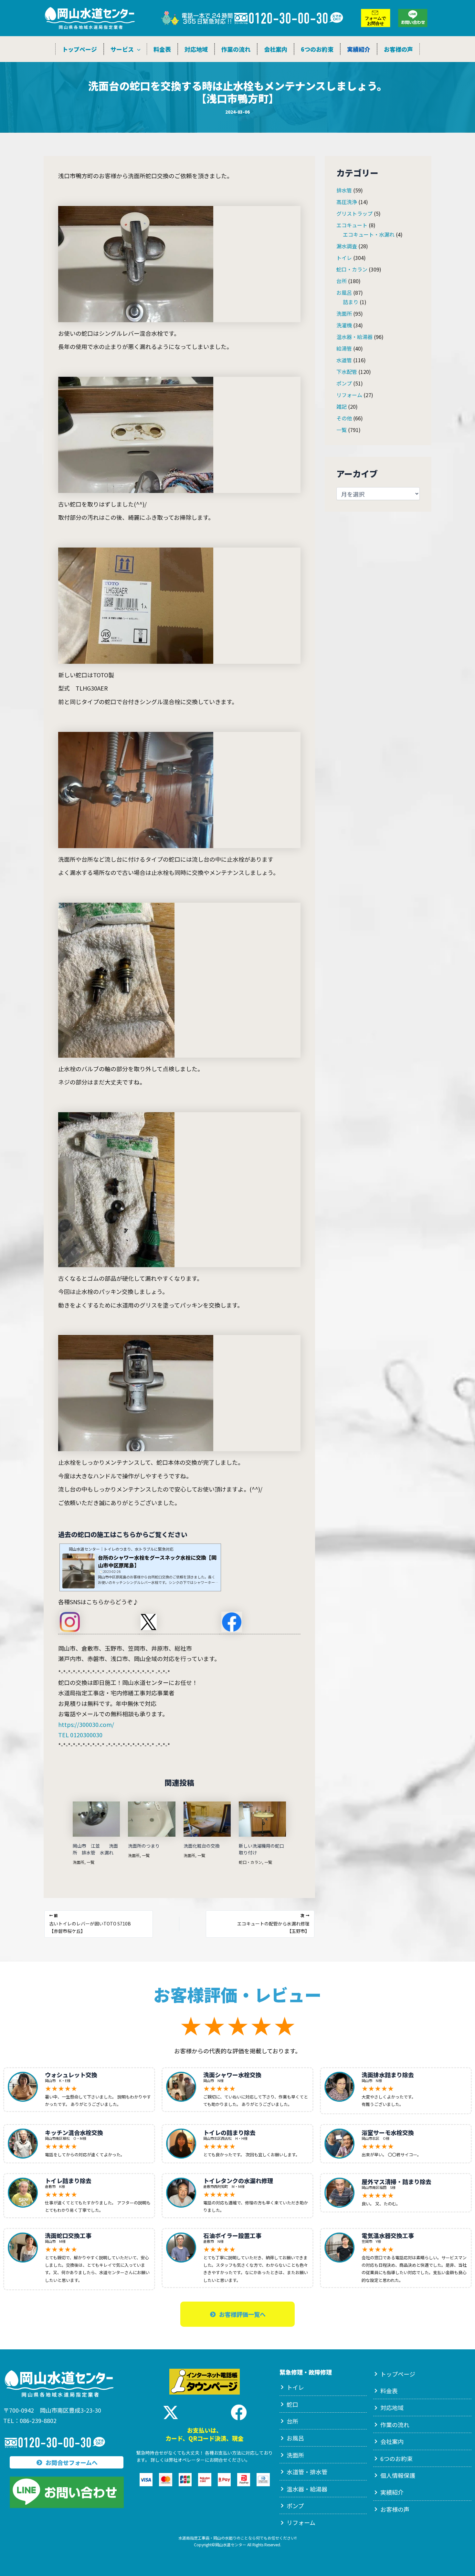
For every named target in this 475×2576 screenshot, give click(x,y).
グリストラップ (354, 213)
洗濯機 (344, 325)
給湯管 (344, 348)
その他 (344, 418)
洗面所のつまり (146, 1846)
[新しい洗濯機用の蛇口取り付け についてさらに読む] (262, 1818)
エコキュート (352, 225)
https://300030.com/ (86, 1724)
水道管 (344, 360)
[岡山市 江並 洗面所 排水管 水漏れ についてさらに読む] (96, 1818)
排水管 (344, 190)
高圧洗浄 (347, 202)
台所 (342, 281)
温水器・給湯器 (354, 337)
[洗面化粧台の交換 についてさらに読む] (207, 1818)
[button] (137, 49)
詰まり (351, 302)
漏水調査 (347, 246)
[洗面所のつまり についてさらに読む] (152, 1818)
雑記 (342, 406)
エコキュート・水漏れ (369, 234)
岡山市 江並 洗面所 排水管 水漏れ (95, 1849)
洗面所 (79, 1862)
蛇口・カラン (250, 1862)
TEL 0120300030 (80, 1735)
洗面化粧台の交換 (202, 1846)
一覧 (90, 1862)
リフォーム (349, 395)
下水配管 (347, 372)
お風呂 (344, 292)
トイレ (344, 258)
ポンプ (344, 383)
